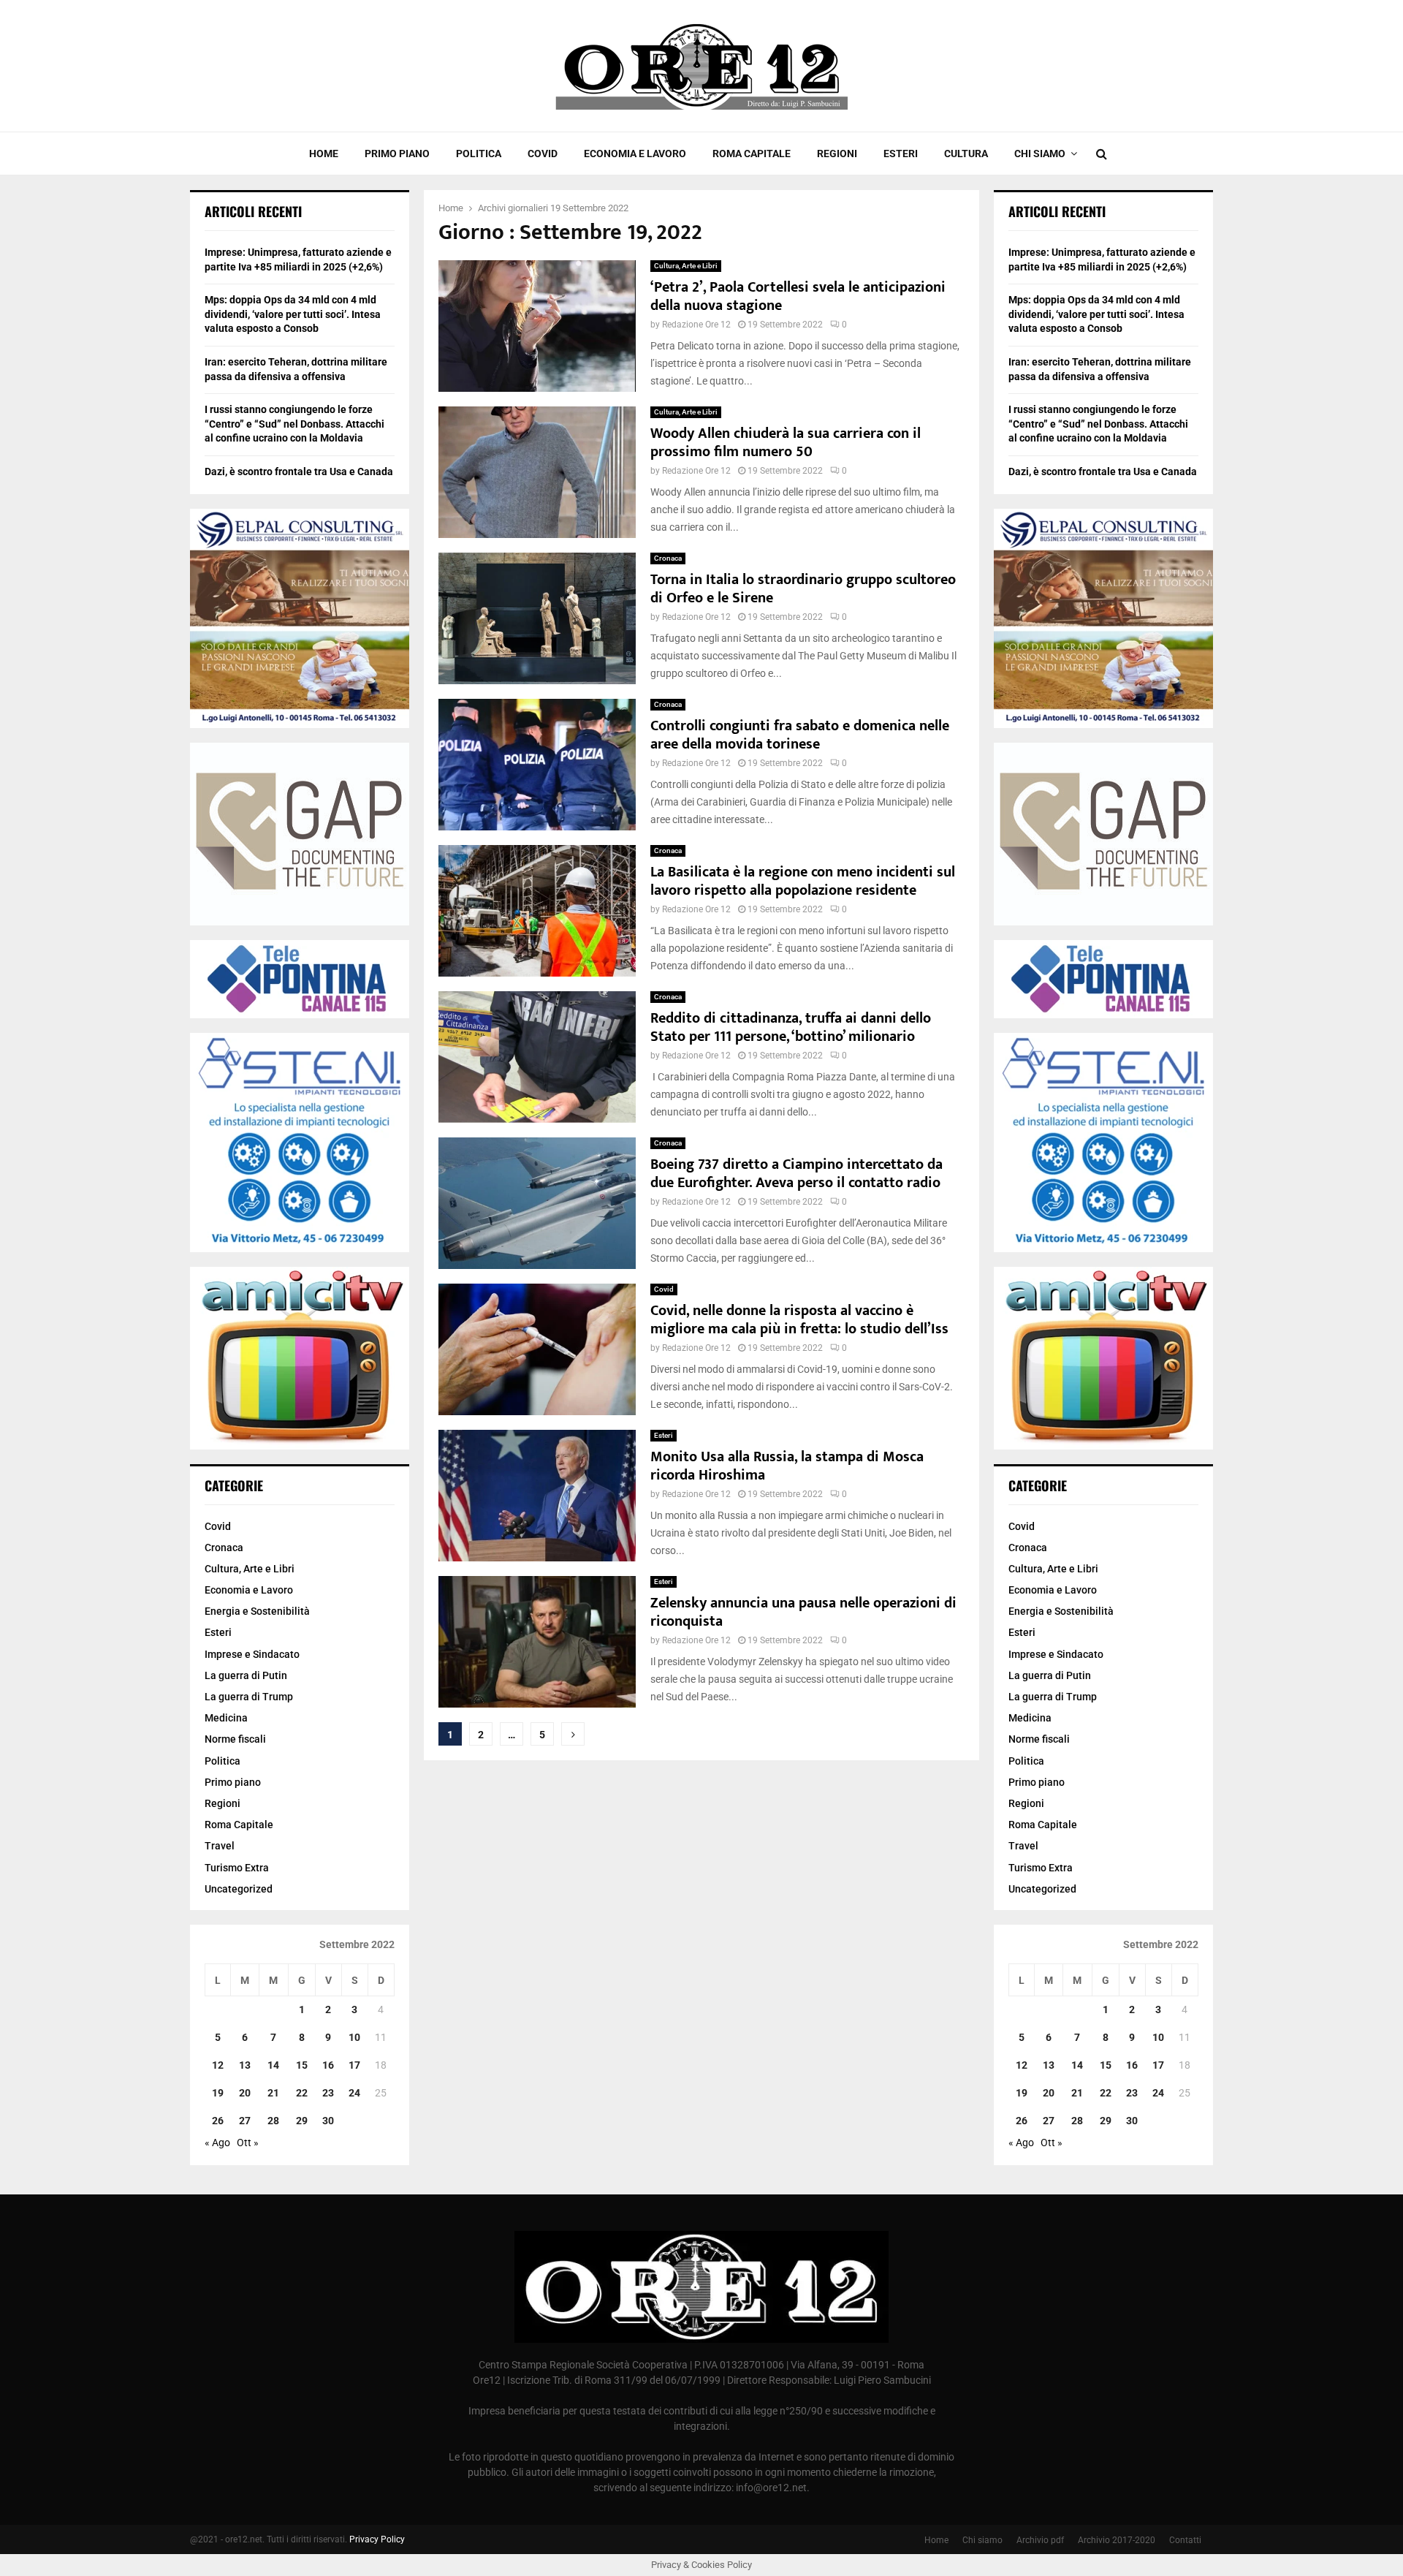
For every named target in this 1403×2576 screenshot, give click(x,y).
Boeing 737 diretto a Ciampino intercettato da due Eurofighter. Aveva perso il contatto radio (796, 1174)
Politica (479, 154)
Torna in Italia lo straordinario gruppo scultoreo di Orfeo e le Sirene (803, 589)
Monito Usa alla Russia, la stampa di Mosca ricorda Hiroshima (787, 1466)
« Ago (217, 2143)
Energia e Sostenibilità (257, 1611)
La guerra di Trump (249, 1697)
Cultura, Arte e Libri (686, 266)
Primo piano (397, 154)
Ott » (248, 2143)
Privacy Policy (377, 2539)
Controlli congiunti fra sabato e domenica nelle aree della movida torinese (800, 735)
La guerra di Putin (246, 1675)
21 (273, 2093)
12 (218, 2065)
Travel (220, 1846)
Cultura (966, 154)
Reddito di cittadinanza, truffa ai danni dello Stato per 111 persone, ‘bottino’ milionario (791, 1027)
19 (218, 2093)
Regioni (837, 154)
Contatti (1185, 2540)
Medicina (226, 1718)
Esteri (901, 154)
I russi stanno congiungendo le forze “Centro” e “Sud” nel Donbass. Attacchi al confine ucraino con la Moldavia (294, 424)
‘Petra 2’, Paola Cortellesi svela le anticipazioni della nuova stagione (798, 296)
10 (354, 2037)
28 (273, 2121)
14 (273, 2065)
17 (354, 2065)
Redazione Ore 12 (696, 325)
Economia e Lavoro (635, 154)
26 (218, 2121)
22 (302, 2093)
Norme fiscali (235, 1739)
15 (302, 2065)
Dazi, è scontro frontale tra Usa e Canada (299, 471)
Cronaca (668, 558)
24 (354, 2093)
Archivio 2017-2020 (1117, 2540)
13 (245, 2065)
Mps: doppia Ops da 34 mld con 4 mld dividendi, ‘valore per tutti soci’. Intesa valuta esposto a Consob (293, 314)
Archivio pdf (1040, 2540)
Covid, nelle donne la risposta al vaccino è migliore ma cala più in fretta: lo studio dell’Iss (799, 1320)
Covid (543, 154)
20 (245, 2093)
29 (302, 2121)
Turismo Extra (237, 1868)
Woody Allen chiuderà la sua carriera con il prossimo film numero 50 (786, 443)
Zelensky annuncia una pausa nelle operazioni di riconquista (803, 1612)
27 (245, 2121)
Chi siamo (1040, 154)
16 (328, 2065)
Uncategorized (239, 1889)
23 (328, 2093)
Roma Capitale (752, 154)
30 (328, 2121)
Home (324, 154)
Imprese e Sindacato (252, 1654)
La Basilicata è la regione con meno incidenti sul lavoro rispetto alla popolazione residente (803, 881)
